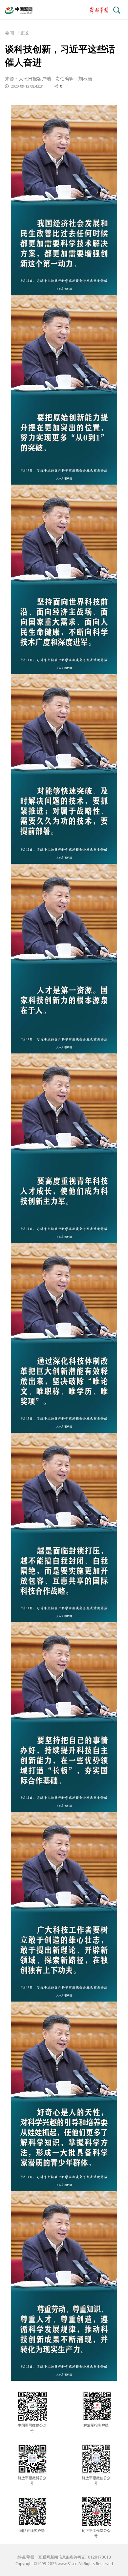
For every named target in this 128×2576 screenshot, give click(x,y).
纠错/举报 (26, 2557)
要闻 (10, 33)
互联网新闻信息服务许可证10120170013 (75, 2557)
